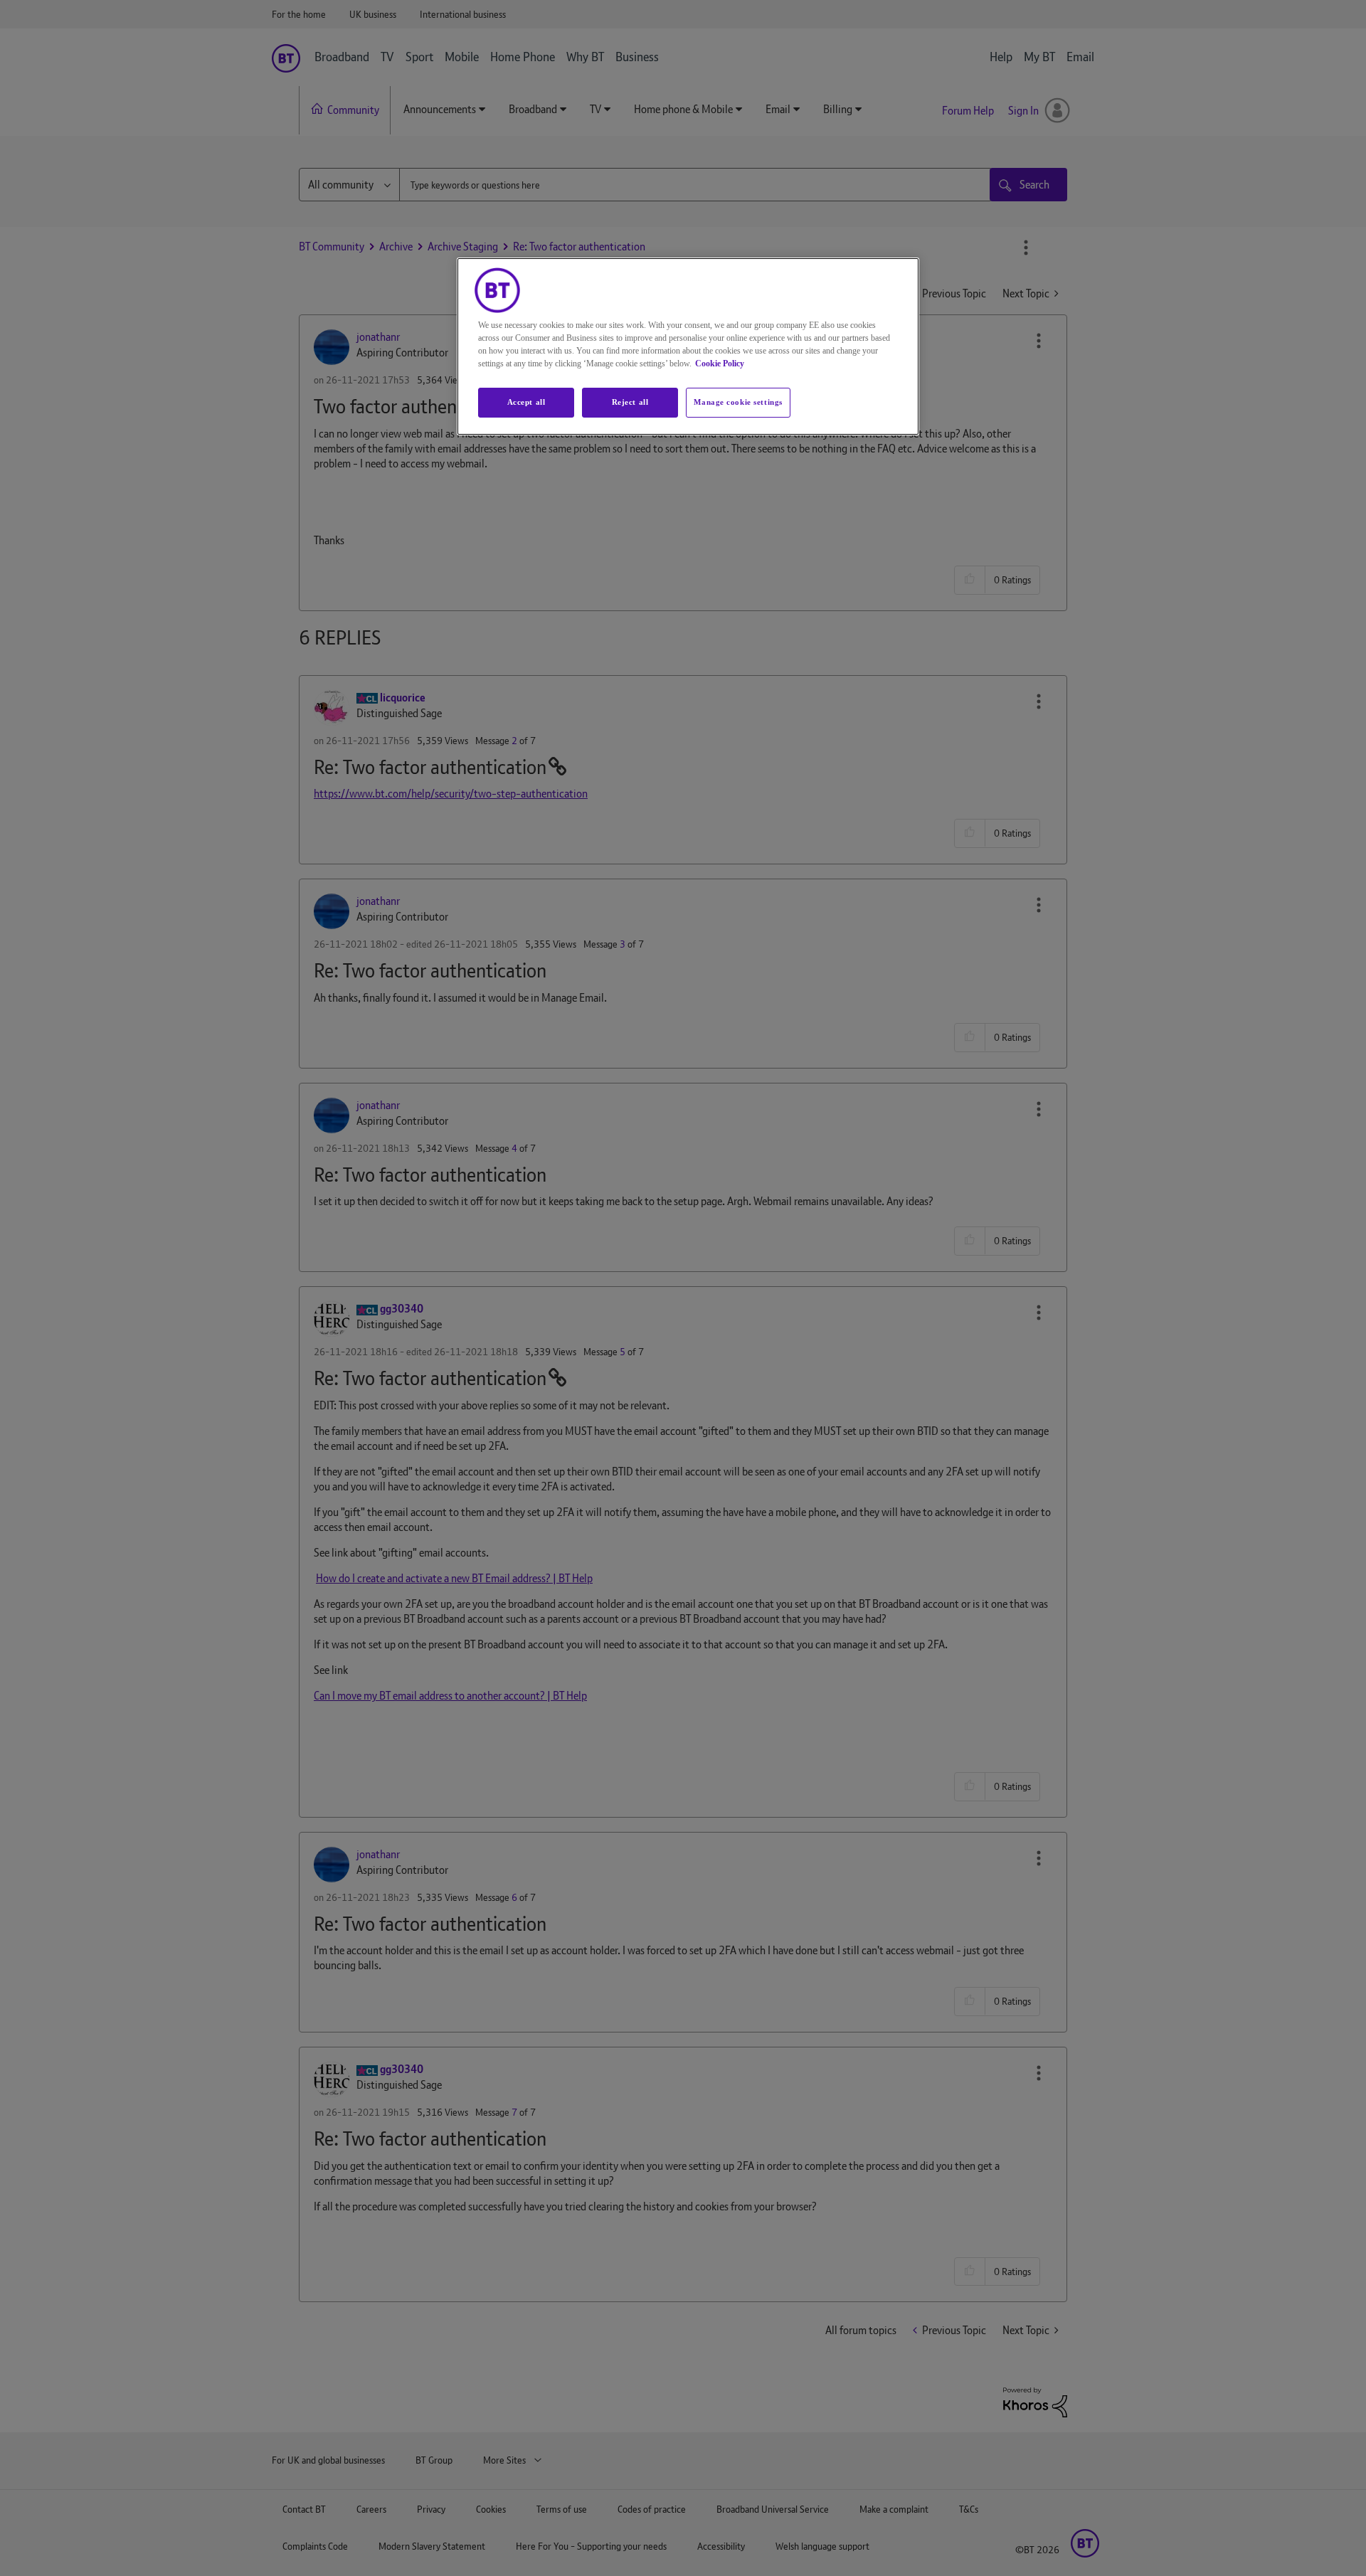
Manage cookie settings (738, 402)
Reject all (630, 402)
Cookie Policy (720, 364)
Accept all (526, 402)
